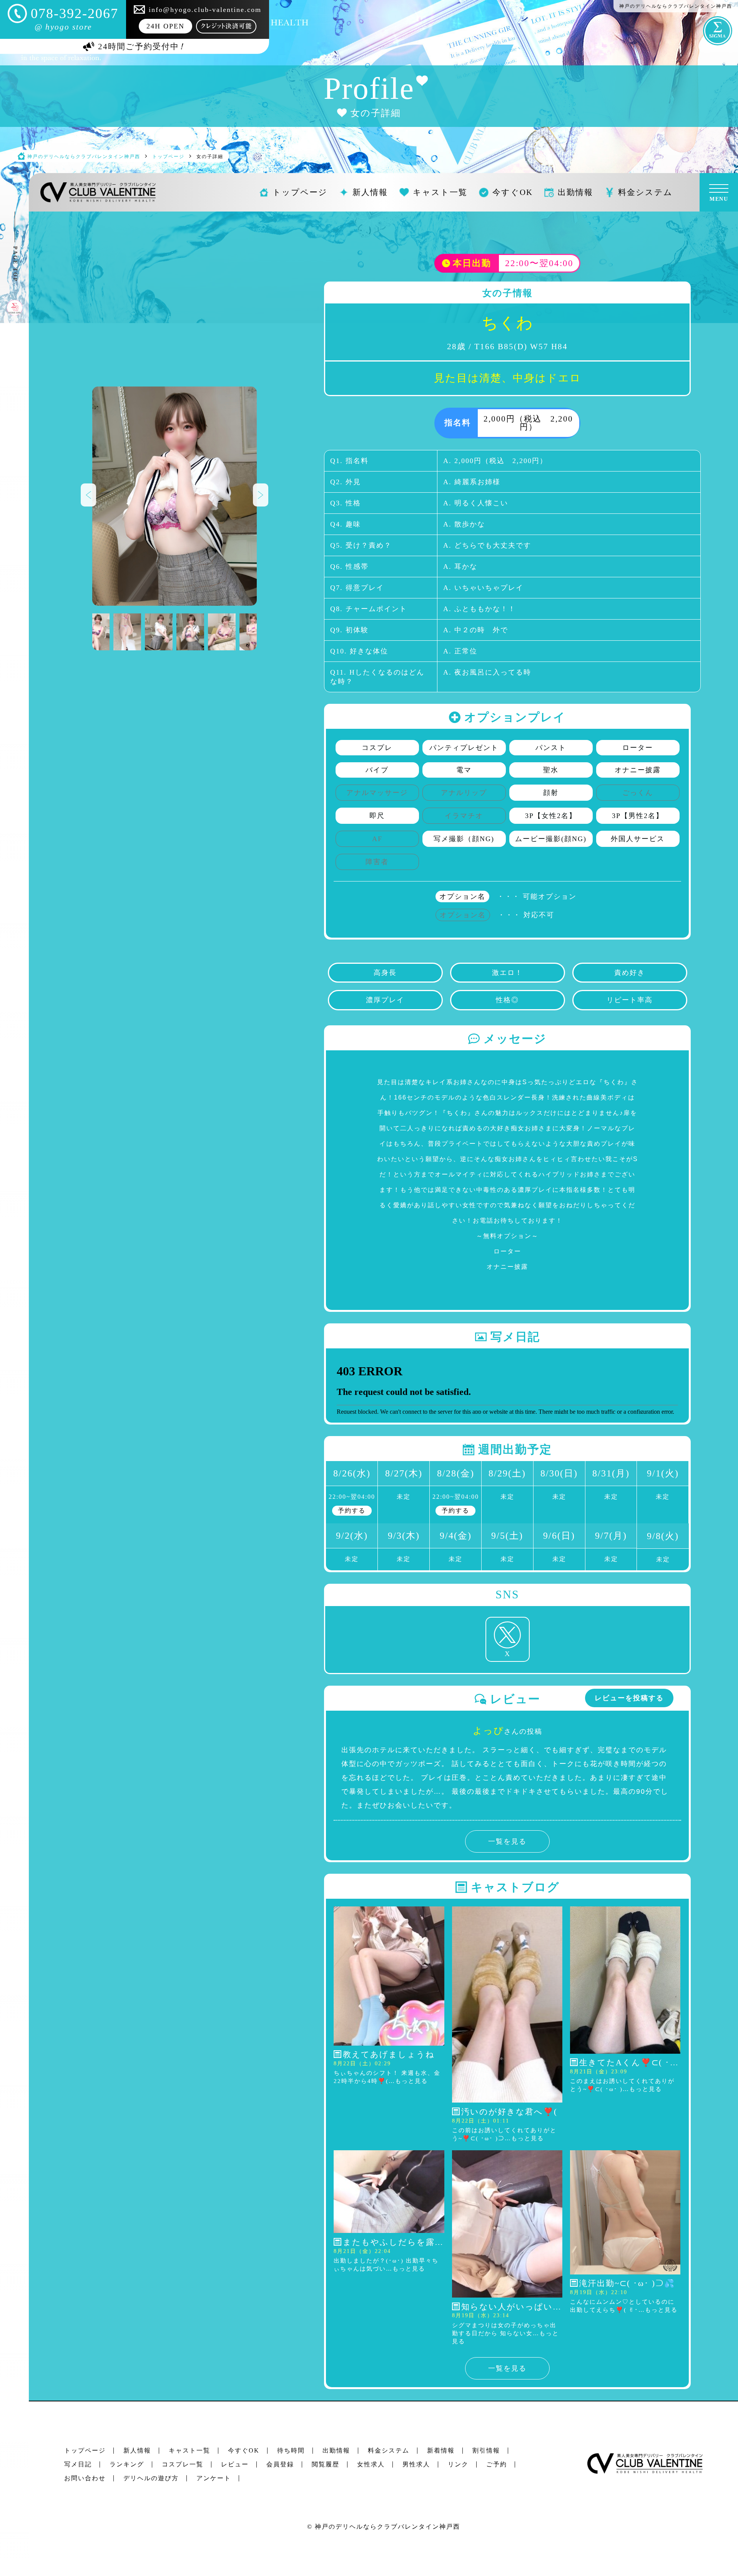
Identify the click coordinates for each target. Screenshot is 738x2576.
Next (261, 495)
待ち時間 (291, 2450)
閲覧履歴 (326, 2464)
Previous (88, 495)
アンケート (214, 2478)
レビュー (235, 2464)
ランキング (127, 2464)
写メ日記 (78, 2464)
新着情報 (441, 2450)
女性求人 (371, 2464)
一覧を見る (507, 1841)
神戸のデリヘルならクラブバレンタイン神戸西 (387, 2527)
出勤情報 (336, 2450)
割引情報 (486, 2450)
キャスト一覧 (189, 2450)
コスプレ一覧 (183, 2464)
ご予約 (497, 2464)
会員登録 (280, 2464)
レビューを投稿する (629, 1698)
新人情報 (137, 2450)
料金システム (389, 2450)
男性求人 (416, 2464)
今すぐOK (244, 2450)
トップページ (85, 2450)
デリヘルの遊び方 (151, 2478)
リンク (458, 2464)
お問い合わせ (85, 2478)
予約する (352, 1510)
